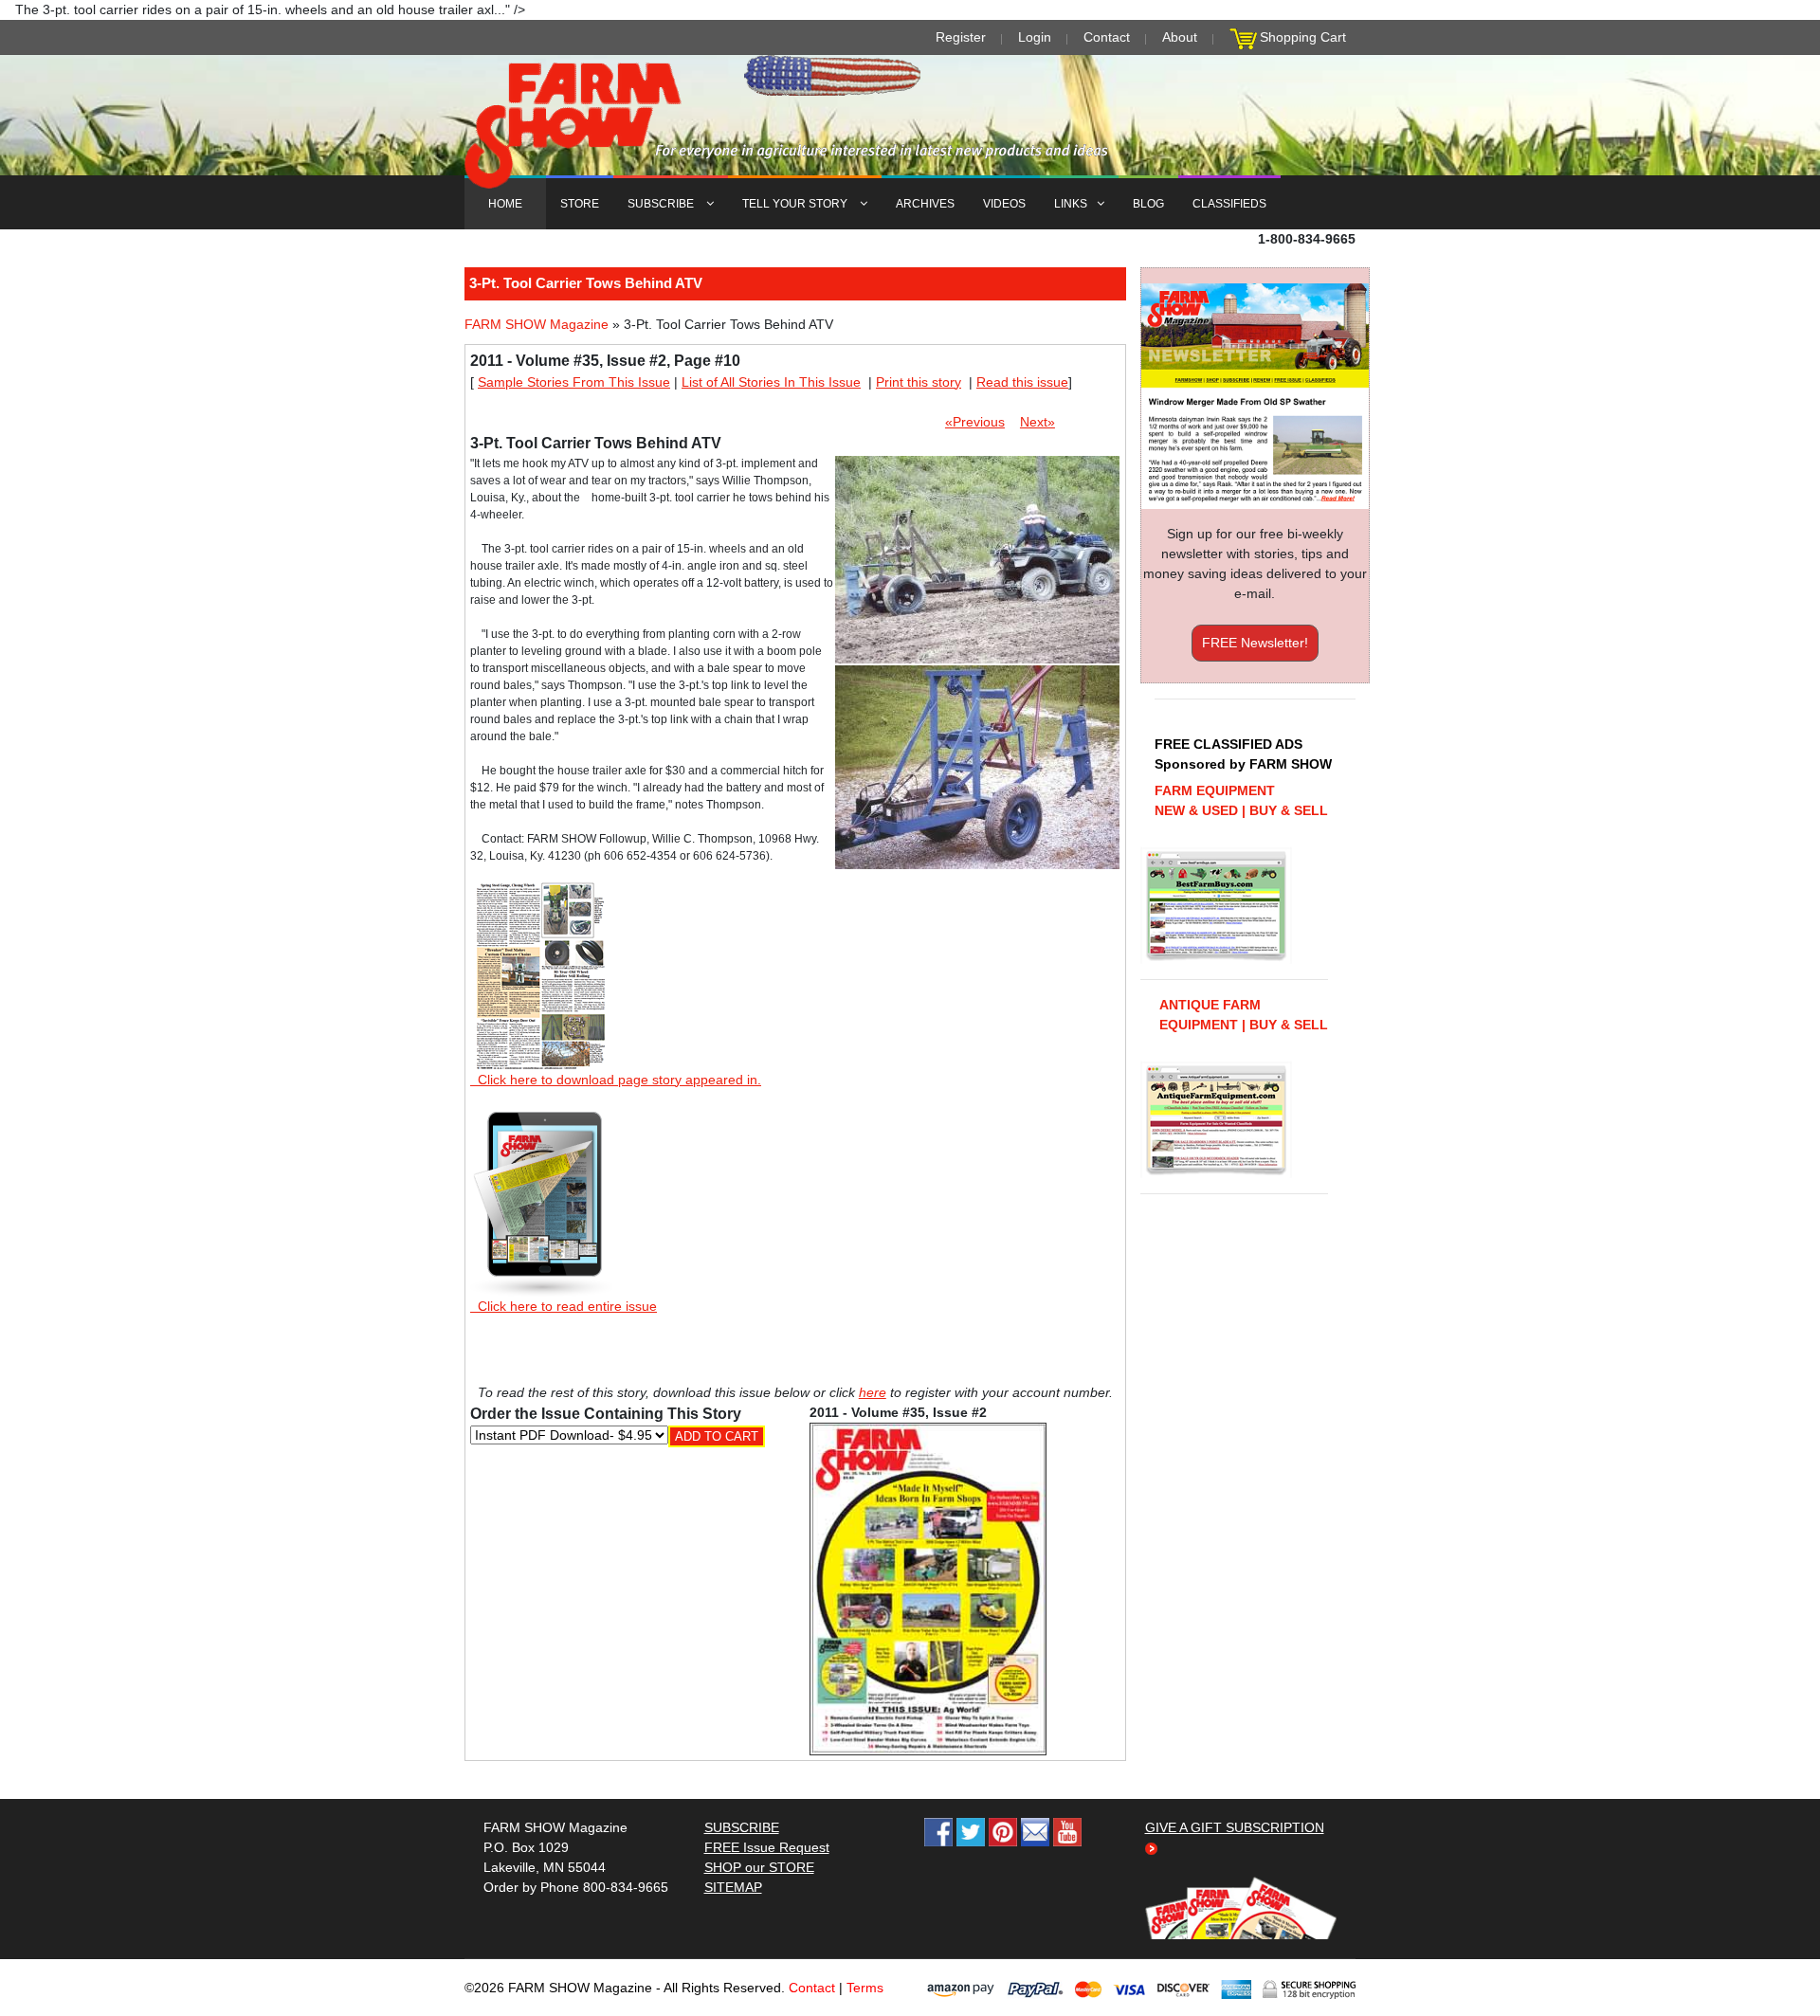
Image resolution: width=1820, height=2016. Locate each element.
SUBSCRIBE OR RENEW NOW (910, 1011)
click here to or (906, 1054)
